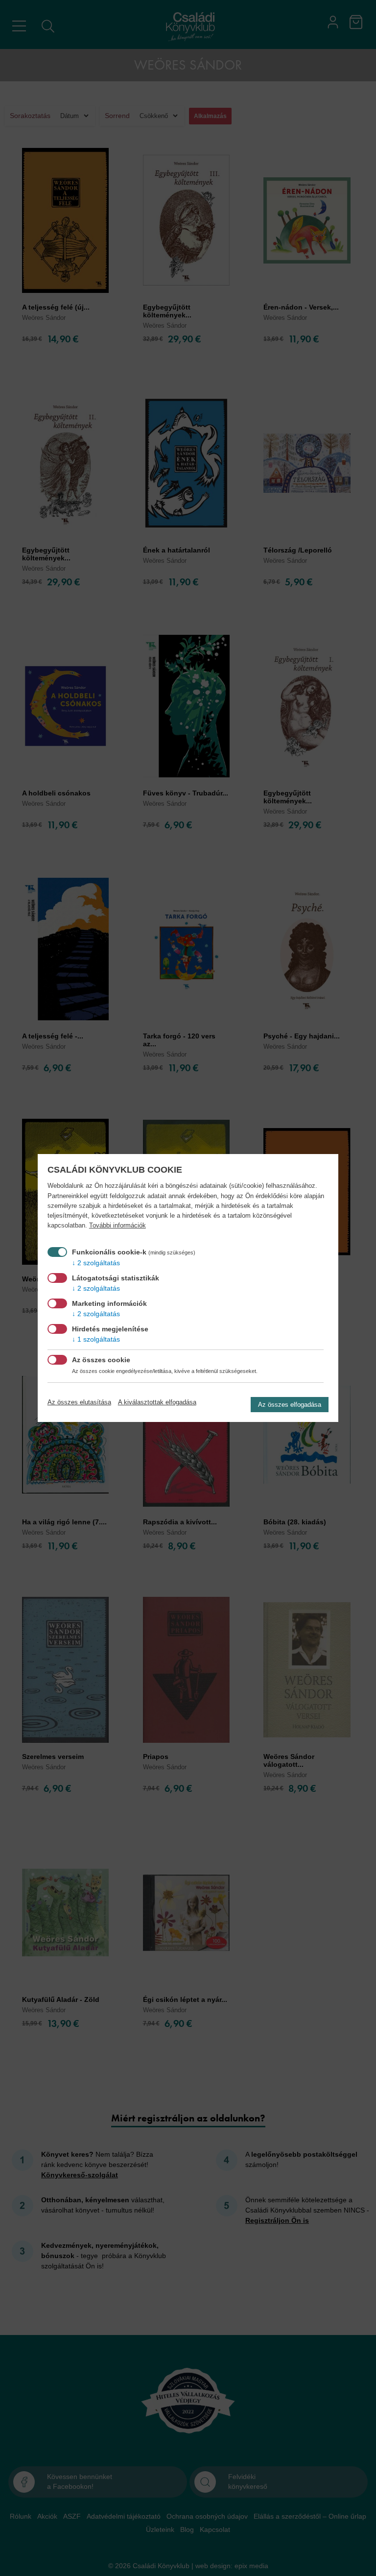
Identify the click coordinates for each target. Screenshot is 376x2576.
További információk (117, 1226)
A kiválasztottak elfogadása (157, 1402)
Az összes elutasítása (79, 1402)
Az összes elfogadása (290, 1405)
